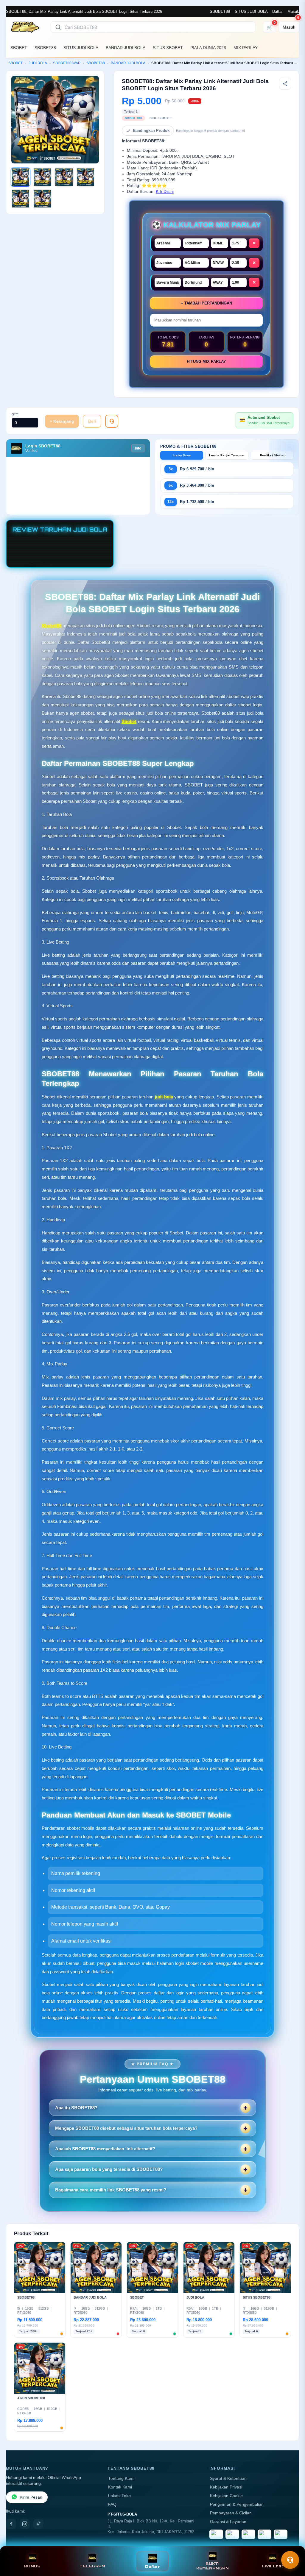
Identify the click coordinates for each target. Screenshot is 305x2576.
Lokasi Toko (119, 2496)
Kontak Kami (120, 2487)
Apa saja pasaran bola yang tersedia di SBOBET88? (109, 2169)
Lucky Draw (182, 455)
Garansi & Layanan (228, 2522)
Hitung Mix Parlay (206, 362)
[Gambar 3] (64, 177)
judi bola (164, 1097)
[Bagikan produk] (285, 84)
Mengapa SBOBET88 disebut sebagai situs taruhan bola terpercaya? (126, 2128)
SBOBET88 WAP (67, 63)
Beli (92, 421)
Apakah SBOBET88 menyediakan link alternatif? (105, 2149)
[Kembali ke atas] (292, 2546)
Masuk (293, 11)
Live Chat (273, 2566)
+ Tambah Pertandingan (206, 303)
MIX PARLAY (246, 48)
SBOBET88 (220, 11)
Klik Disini (165, 192)
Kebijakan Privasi (226, 2487)
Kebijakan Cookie (226, 2496)
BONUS (32, 2566)
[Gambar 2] (42, 177)
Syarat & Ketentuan (228, 2479)
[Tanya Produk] (112, 421)
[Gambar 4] (85, 177)
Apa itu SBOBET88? (76, 2108)
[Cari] (58, 27)
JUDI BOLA (38, 63)
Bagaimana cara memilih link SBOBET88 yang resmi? (111, 2190)
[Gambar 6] (42, 199)
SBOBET (19, 48)
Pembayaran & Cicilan (231, 2513)
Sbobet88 (52, 626)
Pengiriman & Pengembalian (237, 2504)
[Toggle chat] (290, 2560)
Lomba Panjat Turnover (227, 455)
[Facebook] (11, 2524)
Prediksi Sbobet (272, 455)
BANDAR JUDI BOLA (126, 48)
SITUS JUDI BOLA (251, 11)
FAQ (112, 2504)
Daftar (277, 11)
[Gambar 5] (21, 199)
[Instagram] (25, 2524)
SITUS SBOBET (168, 48)
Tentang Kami (121, 2479)
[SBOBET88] (24, 27)
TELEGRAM (92, 2566)
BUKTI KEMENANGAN (213, 2566)
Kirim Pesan (31, 2497)
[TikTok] (38, 2524)
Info (138, 448)
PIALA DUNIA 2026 (208, 48)
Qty (15, 414)
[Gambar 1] (21, 177)
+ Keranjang (62, 421)
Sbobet (129, 721)
